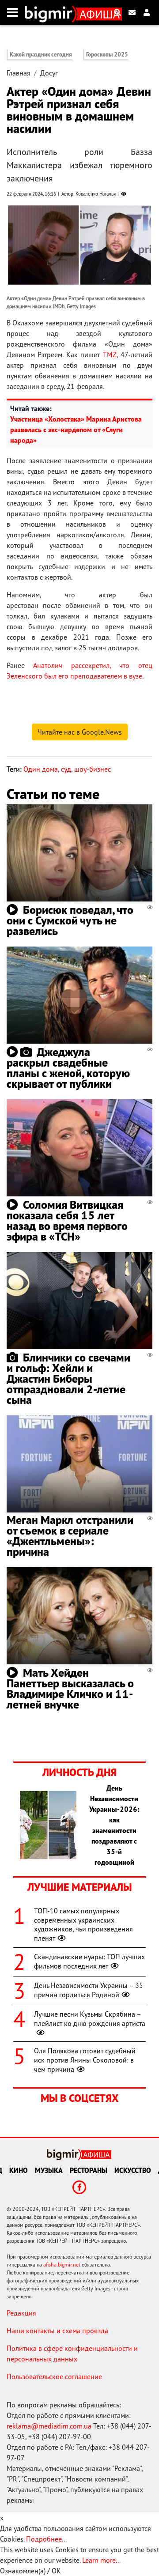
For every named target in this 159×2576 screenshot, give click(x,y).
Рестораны (89, 2170)
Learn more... (101, 2560)
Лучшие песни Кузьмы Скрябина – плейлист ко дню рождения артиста (90, 2019)
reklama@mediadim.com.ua (49, 2426)
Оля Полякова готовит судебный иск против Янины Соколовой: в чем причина (85, 2060)
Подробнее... (46, 2539)
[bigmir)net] (51, 12)
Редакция (21, 2313)
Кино (19, 2170)
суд (66, 769)
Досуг (49, 73)
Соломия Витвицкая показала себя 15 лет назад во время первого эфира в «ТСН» (67, 1220)
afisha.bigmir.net (62, 2265)
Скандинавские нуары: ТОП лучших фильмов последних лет (89, 1961)
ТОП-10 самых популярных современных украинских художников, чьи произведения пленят (83, 1924)
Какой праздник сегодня (41, 55)
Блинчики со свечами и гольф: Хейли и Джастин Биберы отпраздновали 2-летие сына (68, 1379)
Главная (19, 73)
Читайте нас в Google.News (80, 732)
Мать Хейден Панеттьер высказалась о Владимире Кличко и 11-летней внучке (70, 1688)
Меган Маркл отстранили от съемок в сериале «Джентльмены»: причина (70, 1536)
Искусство (133, 2170)
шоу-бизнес (93, 769)
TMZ (110, 355)
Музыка (49, 2170)
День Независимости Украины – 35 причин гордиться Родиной (89, 1990)
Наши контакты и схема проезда (57, 2331)
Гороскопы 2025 (107, 55)
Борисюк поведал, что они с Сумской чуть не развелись (70, 920)
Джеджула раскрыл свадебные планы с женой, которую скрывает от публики (68, 1068)
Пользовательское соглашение (54, 2376)
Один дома (41, 769)
